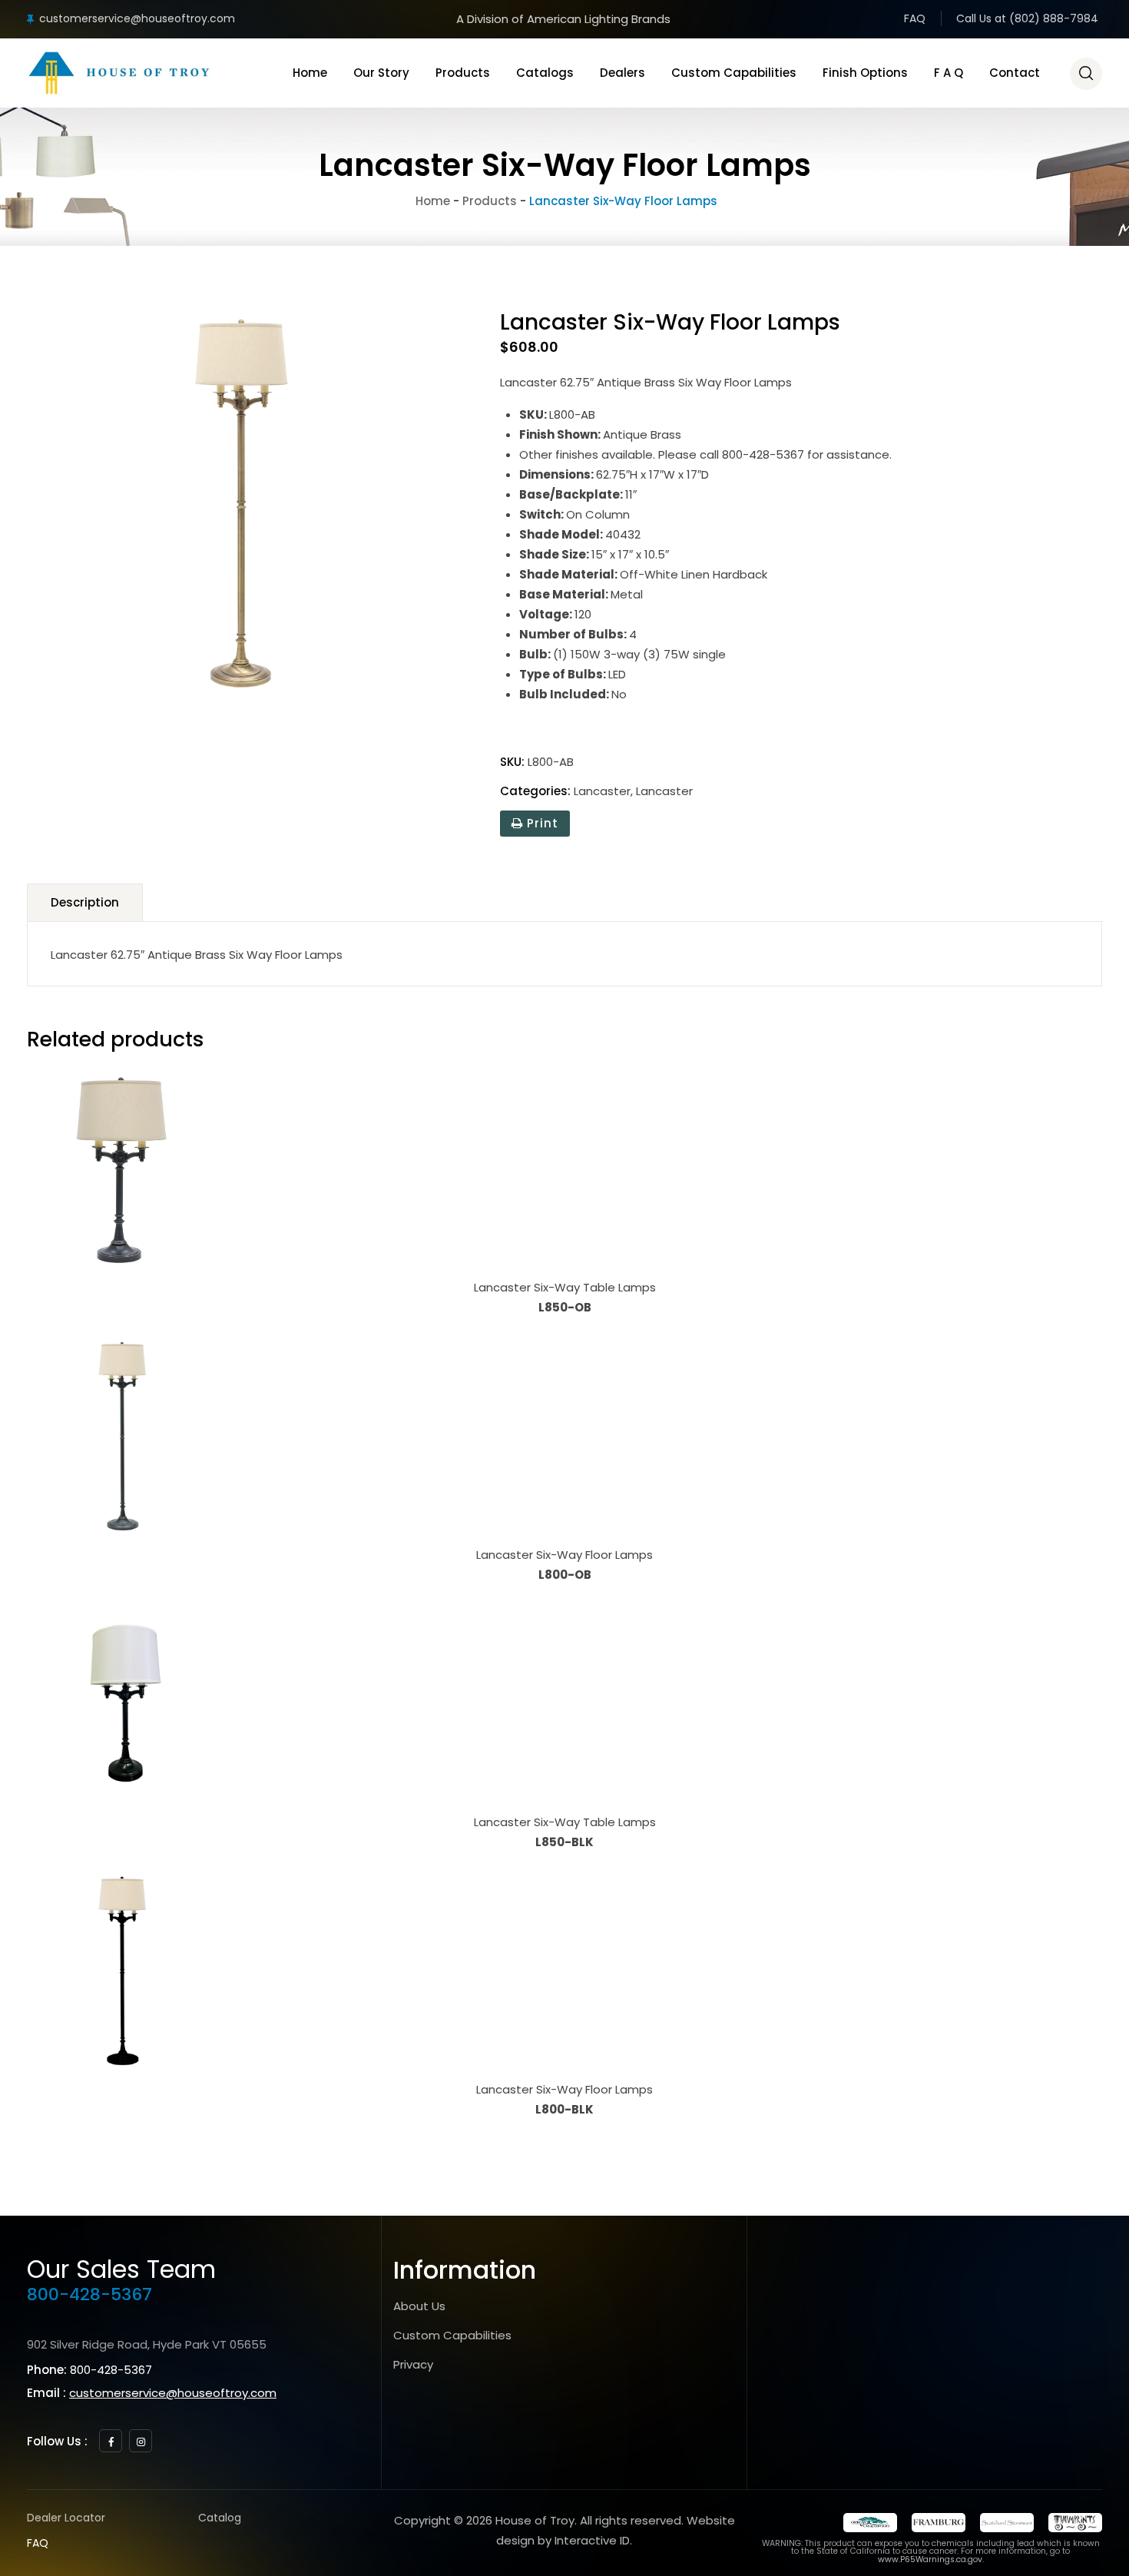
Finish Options (865, 73)
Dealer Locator (66, 2518)
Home (310, 73)
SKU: (512, 762)
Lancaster (602, 791)
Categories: (535, 791)
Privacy (413, 2364)
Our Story (381, 73)
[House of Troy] (119, 73)
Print (541, 823)
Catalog (220, 2518)
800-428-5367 (89, 2294)
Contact (1015, 73)
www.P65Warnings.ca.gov (930, 2559)
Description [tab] (85, 902)
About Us (419, 2306)
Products (463, 73)
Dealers (622, 73)
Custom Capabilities (734, 73)
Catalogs (545, 73)
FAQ (915, 18)
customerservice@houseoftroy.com (137, 18)
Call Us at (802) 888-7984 (1027, 18)
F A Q (949, 73)
